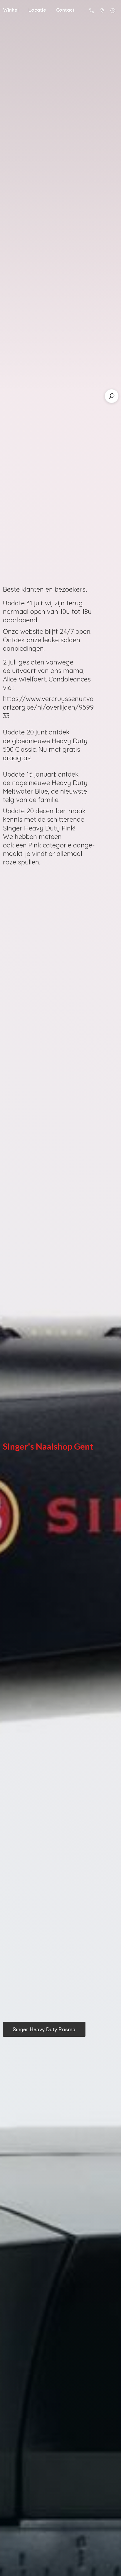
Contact (65, 10)
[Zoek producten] (112, 396)
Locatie (37, 10)
